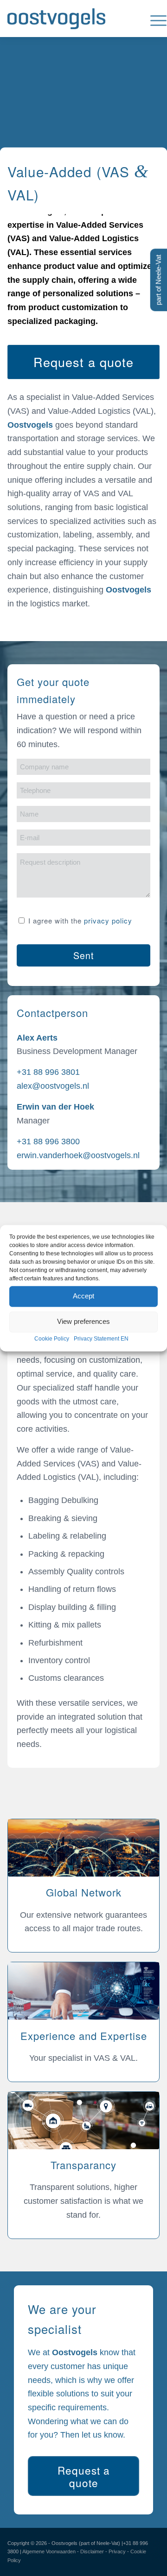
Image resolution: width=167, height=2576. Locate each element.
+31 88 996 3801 (48, 1072)
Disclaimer (92, 2551)
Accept (83, 1296)
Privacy (117, 2551)
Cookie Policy (52, 1339)
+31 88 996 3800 (48, 1141)
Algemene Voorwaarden (49, 2551)
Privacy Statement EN (101, 1339)
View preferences (83, 1321)
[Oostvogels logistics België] (68, 19)
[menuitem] (154, 19)
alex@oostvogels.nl (53, 1086)
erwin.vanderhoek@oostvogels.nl (78, 1155)
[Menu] (154, 19)
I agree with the (80, 920)
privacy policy (108, 920)
